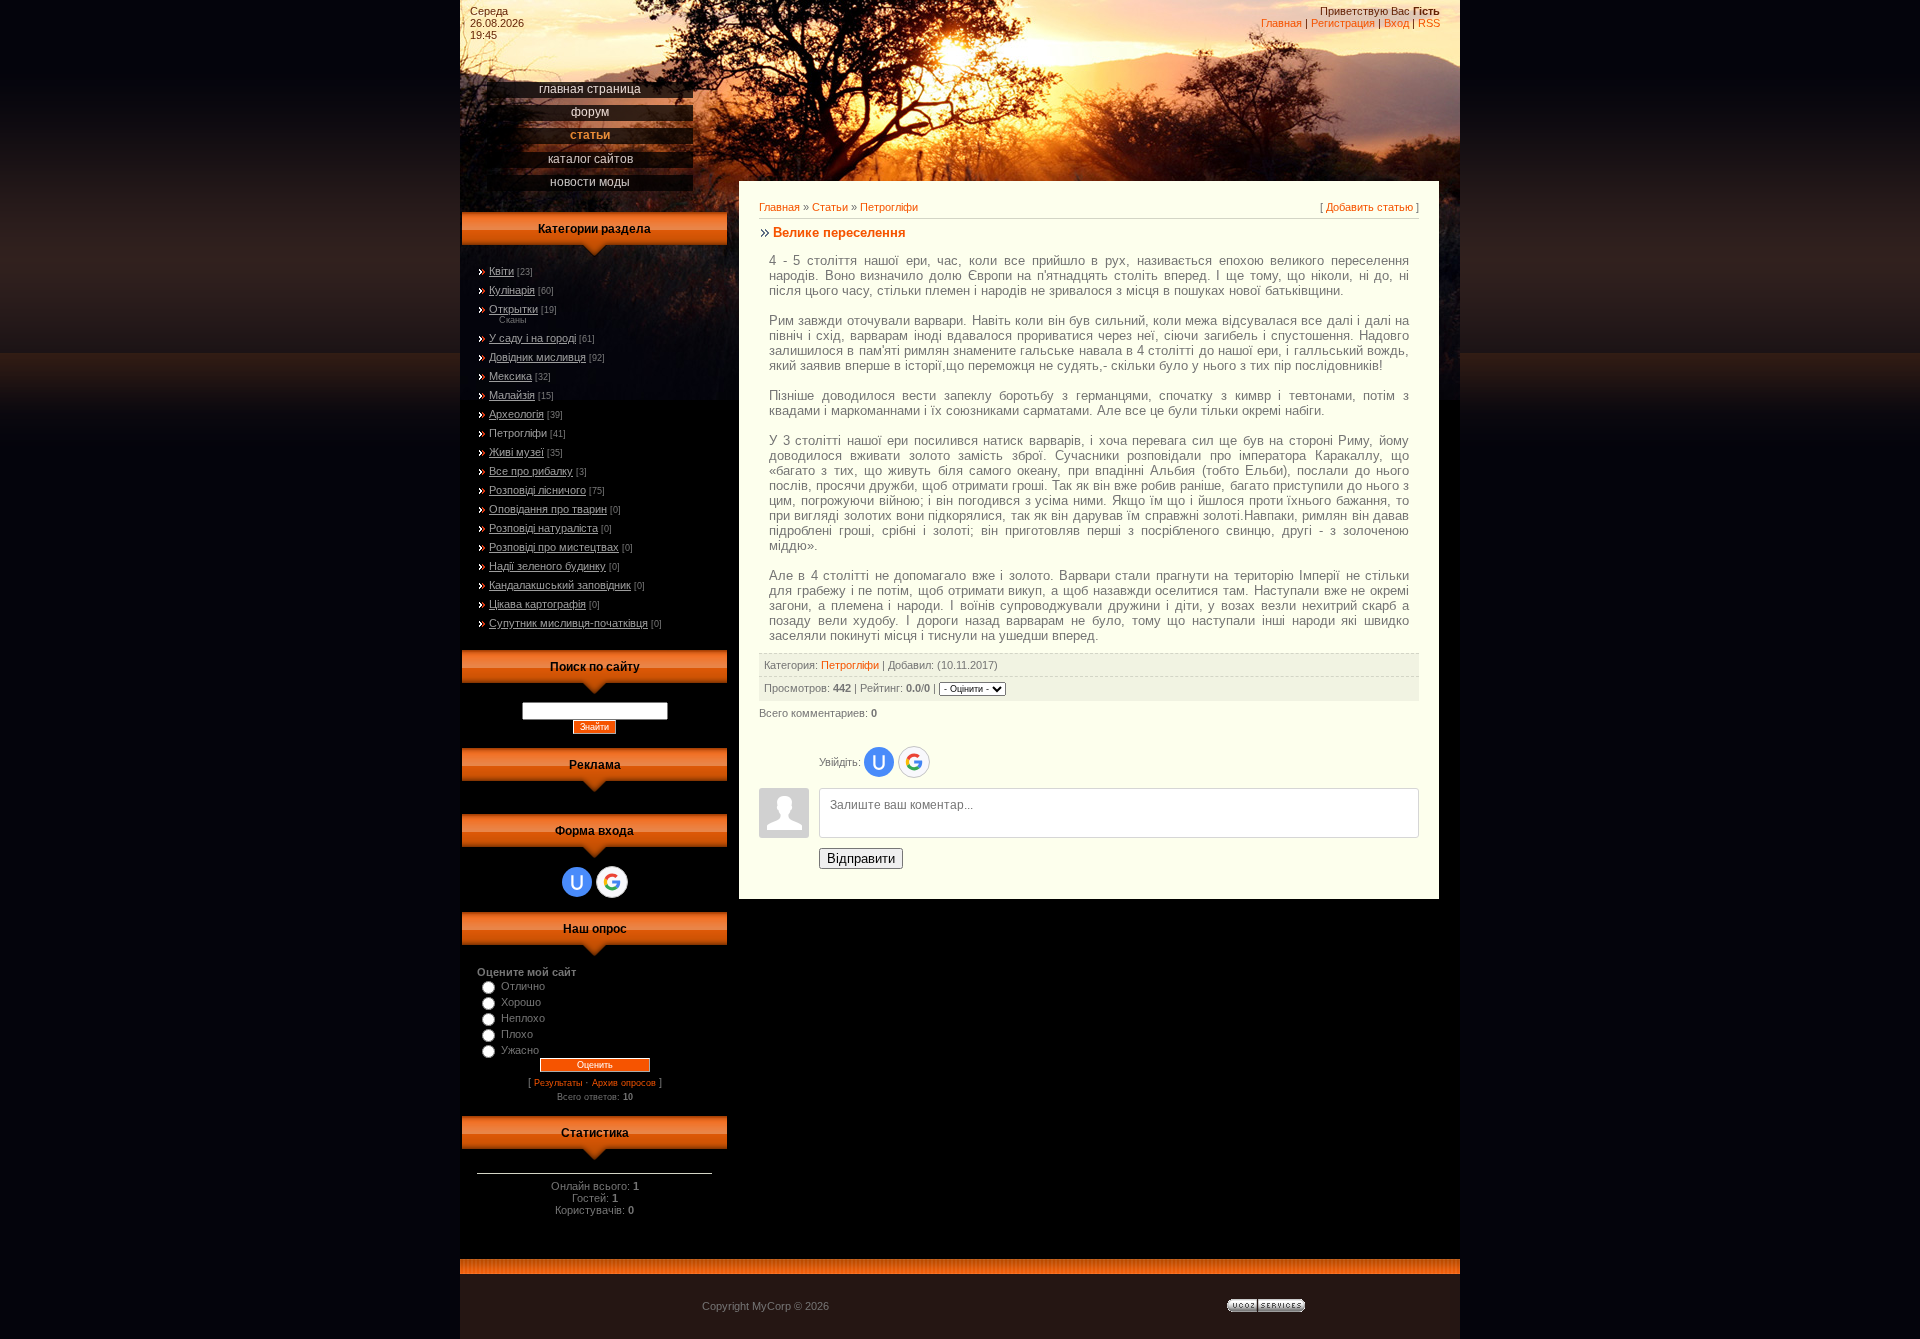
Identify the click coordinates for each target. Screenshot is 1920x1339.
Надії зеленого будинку (547, 566)
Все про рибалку (531, 471)
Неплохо (523, 1018)
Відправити (861, 858)
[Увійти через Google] (612, 882)
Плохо (517, 1034)
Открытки (513, 309)
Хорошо (521, 1002)
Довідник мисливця (537, 357)
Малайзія (512, 395)
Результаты (558, 1083)
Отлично (523, 986)
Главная (1281, 23)
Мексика (510, 376)
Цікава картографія (537, 604)
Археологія (516, 414)
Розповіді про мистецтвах (554, 547)
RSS (1429, 23)
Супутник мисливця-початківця (568, 623)
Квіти (501, 271)
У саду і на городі (532, 338)
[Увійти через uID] (577, 882)
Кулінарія (512, 290)
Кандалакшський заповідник (560, 585)
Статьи (830, 207)
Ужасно (520, 1050)
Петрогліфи (518, 433)
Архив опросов (624, 1083)
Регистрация (1343, 23)
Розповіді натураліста (543, 528)
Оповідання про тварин (548, 509)
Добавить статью (1369, 207)
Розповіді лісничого (537, 490)
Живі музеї (516, 452)
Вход (1396, 23)
